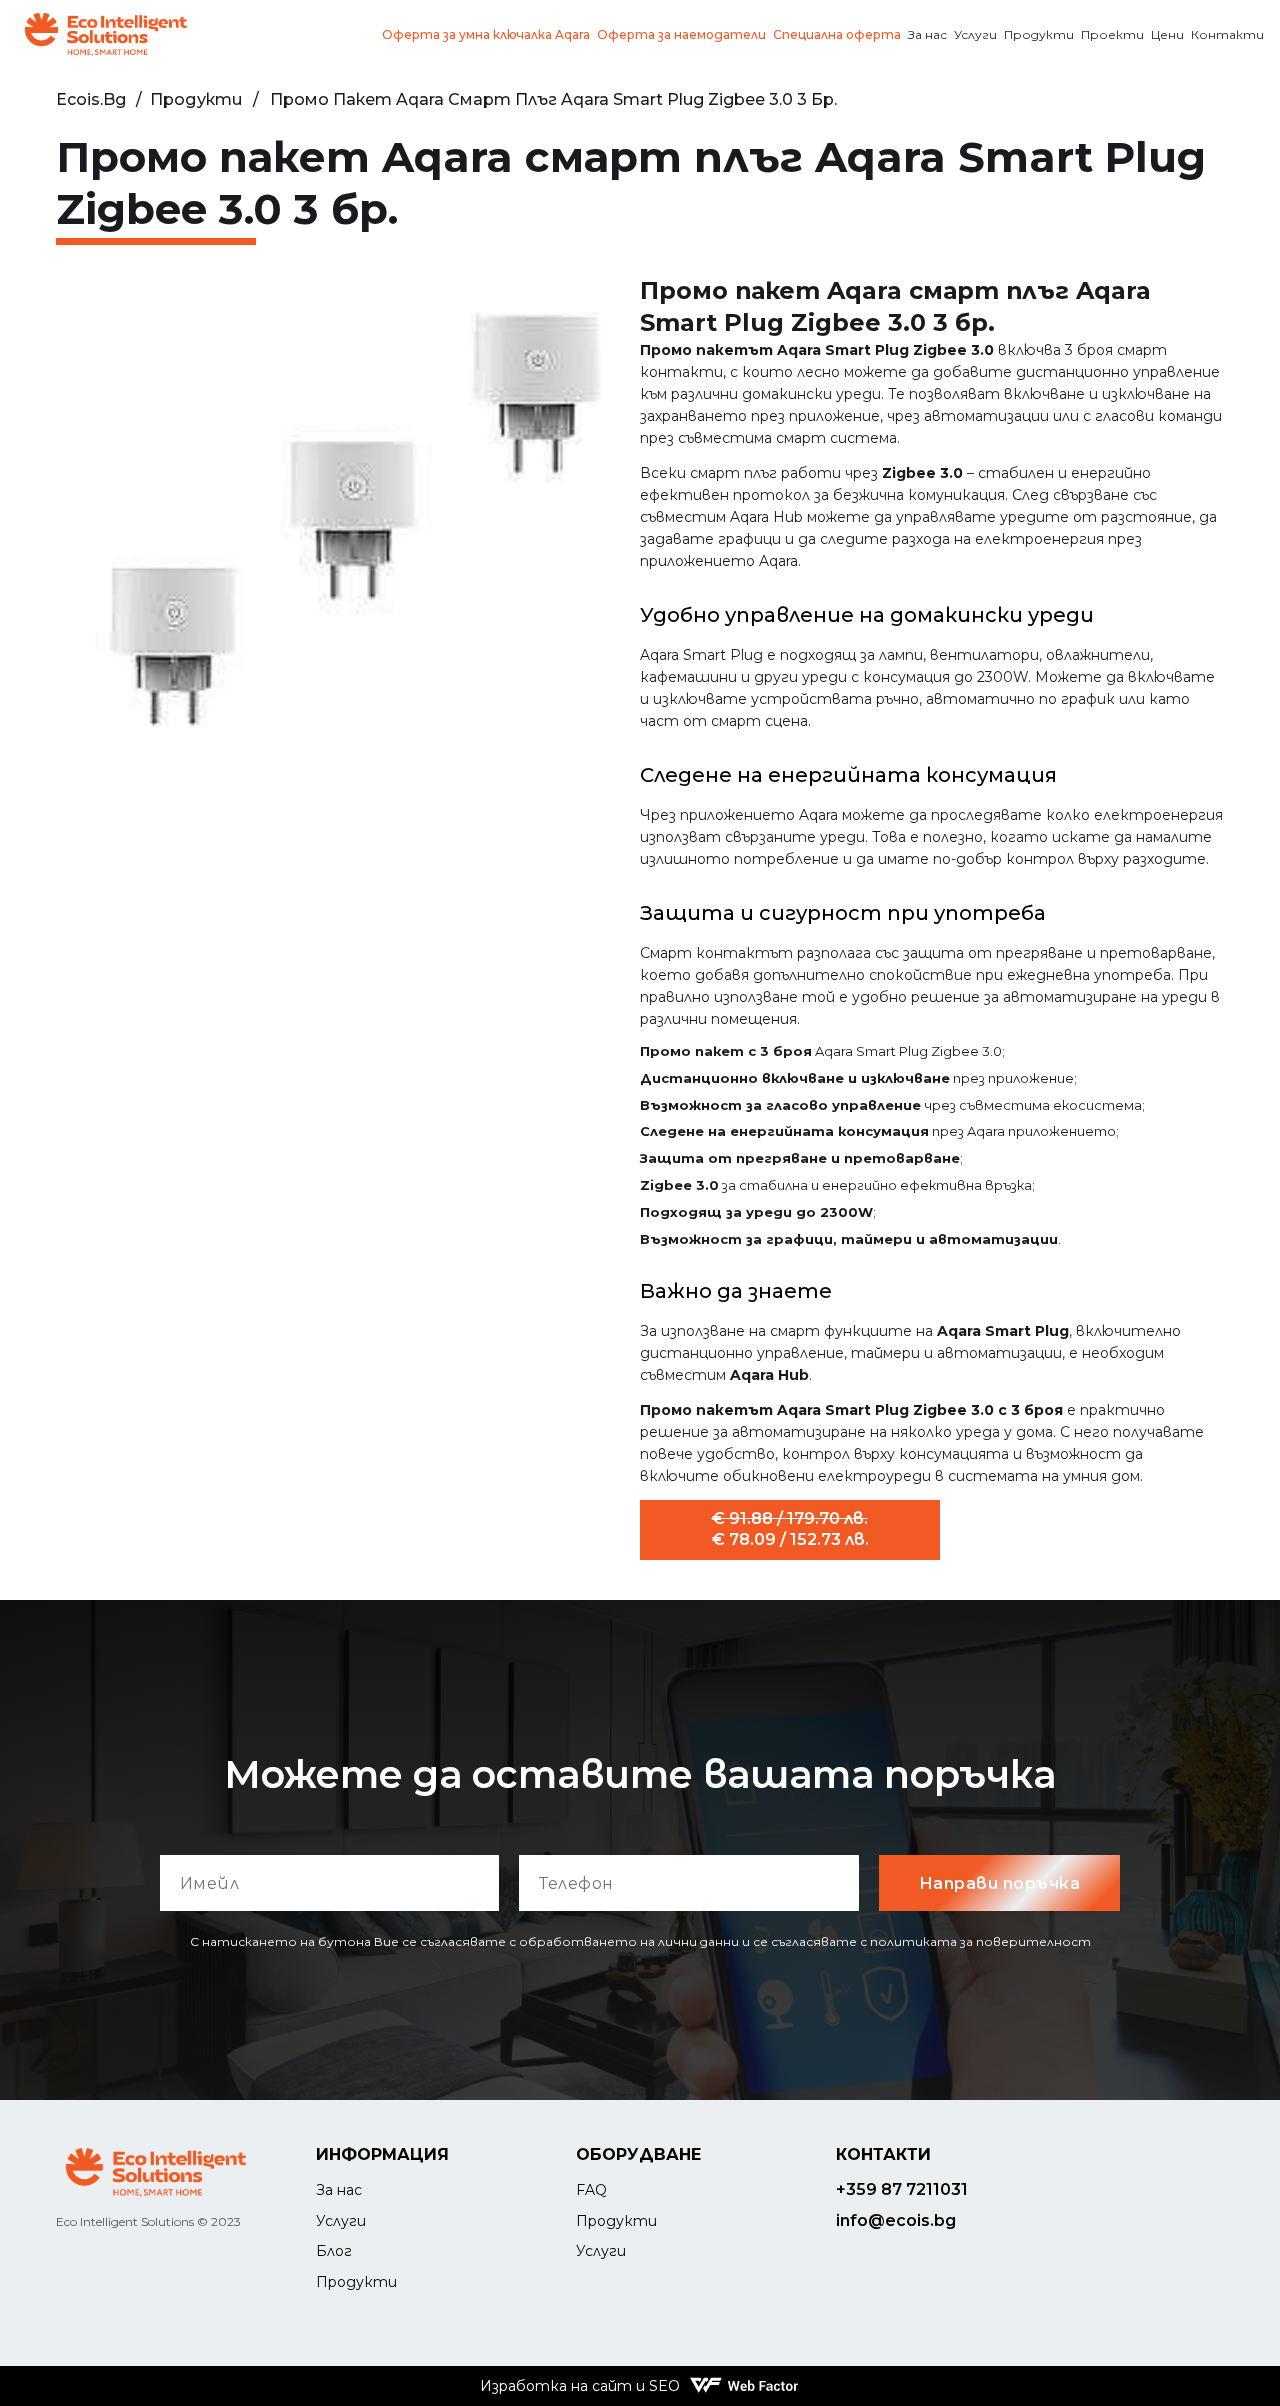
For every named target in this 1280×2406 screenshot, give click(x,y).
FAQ (591, 2190)
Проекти (1112, 34)
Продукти (1039, 34)
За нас (927, 34)
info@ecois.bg (896, 2220)
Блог (334, 2251)
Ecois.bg (91, 99)
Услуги (975, 34)
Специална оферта (837, 34)
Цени (1167, 34)
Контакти (1227, 34)
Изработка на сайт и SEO (580, 2386)
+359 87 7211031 (902, 2189)
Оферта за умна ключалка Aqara (486, 34)
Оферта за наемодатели (681, 34)
